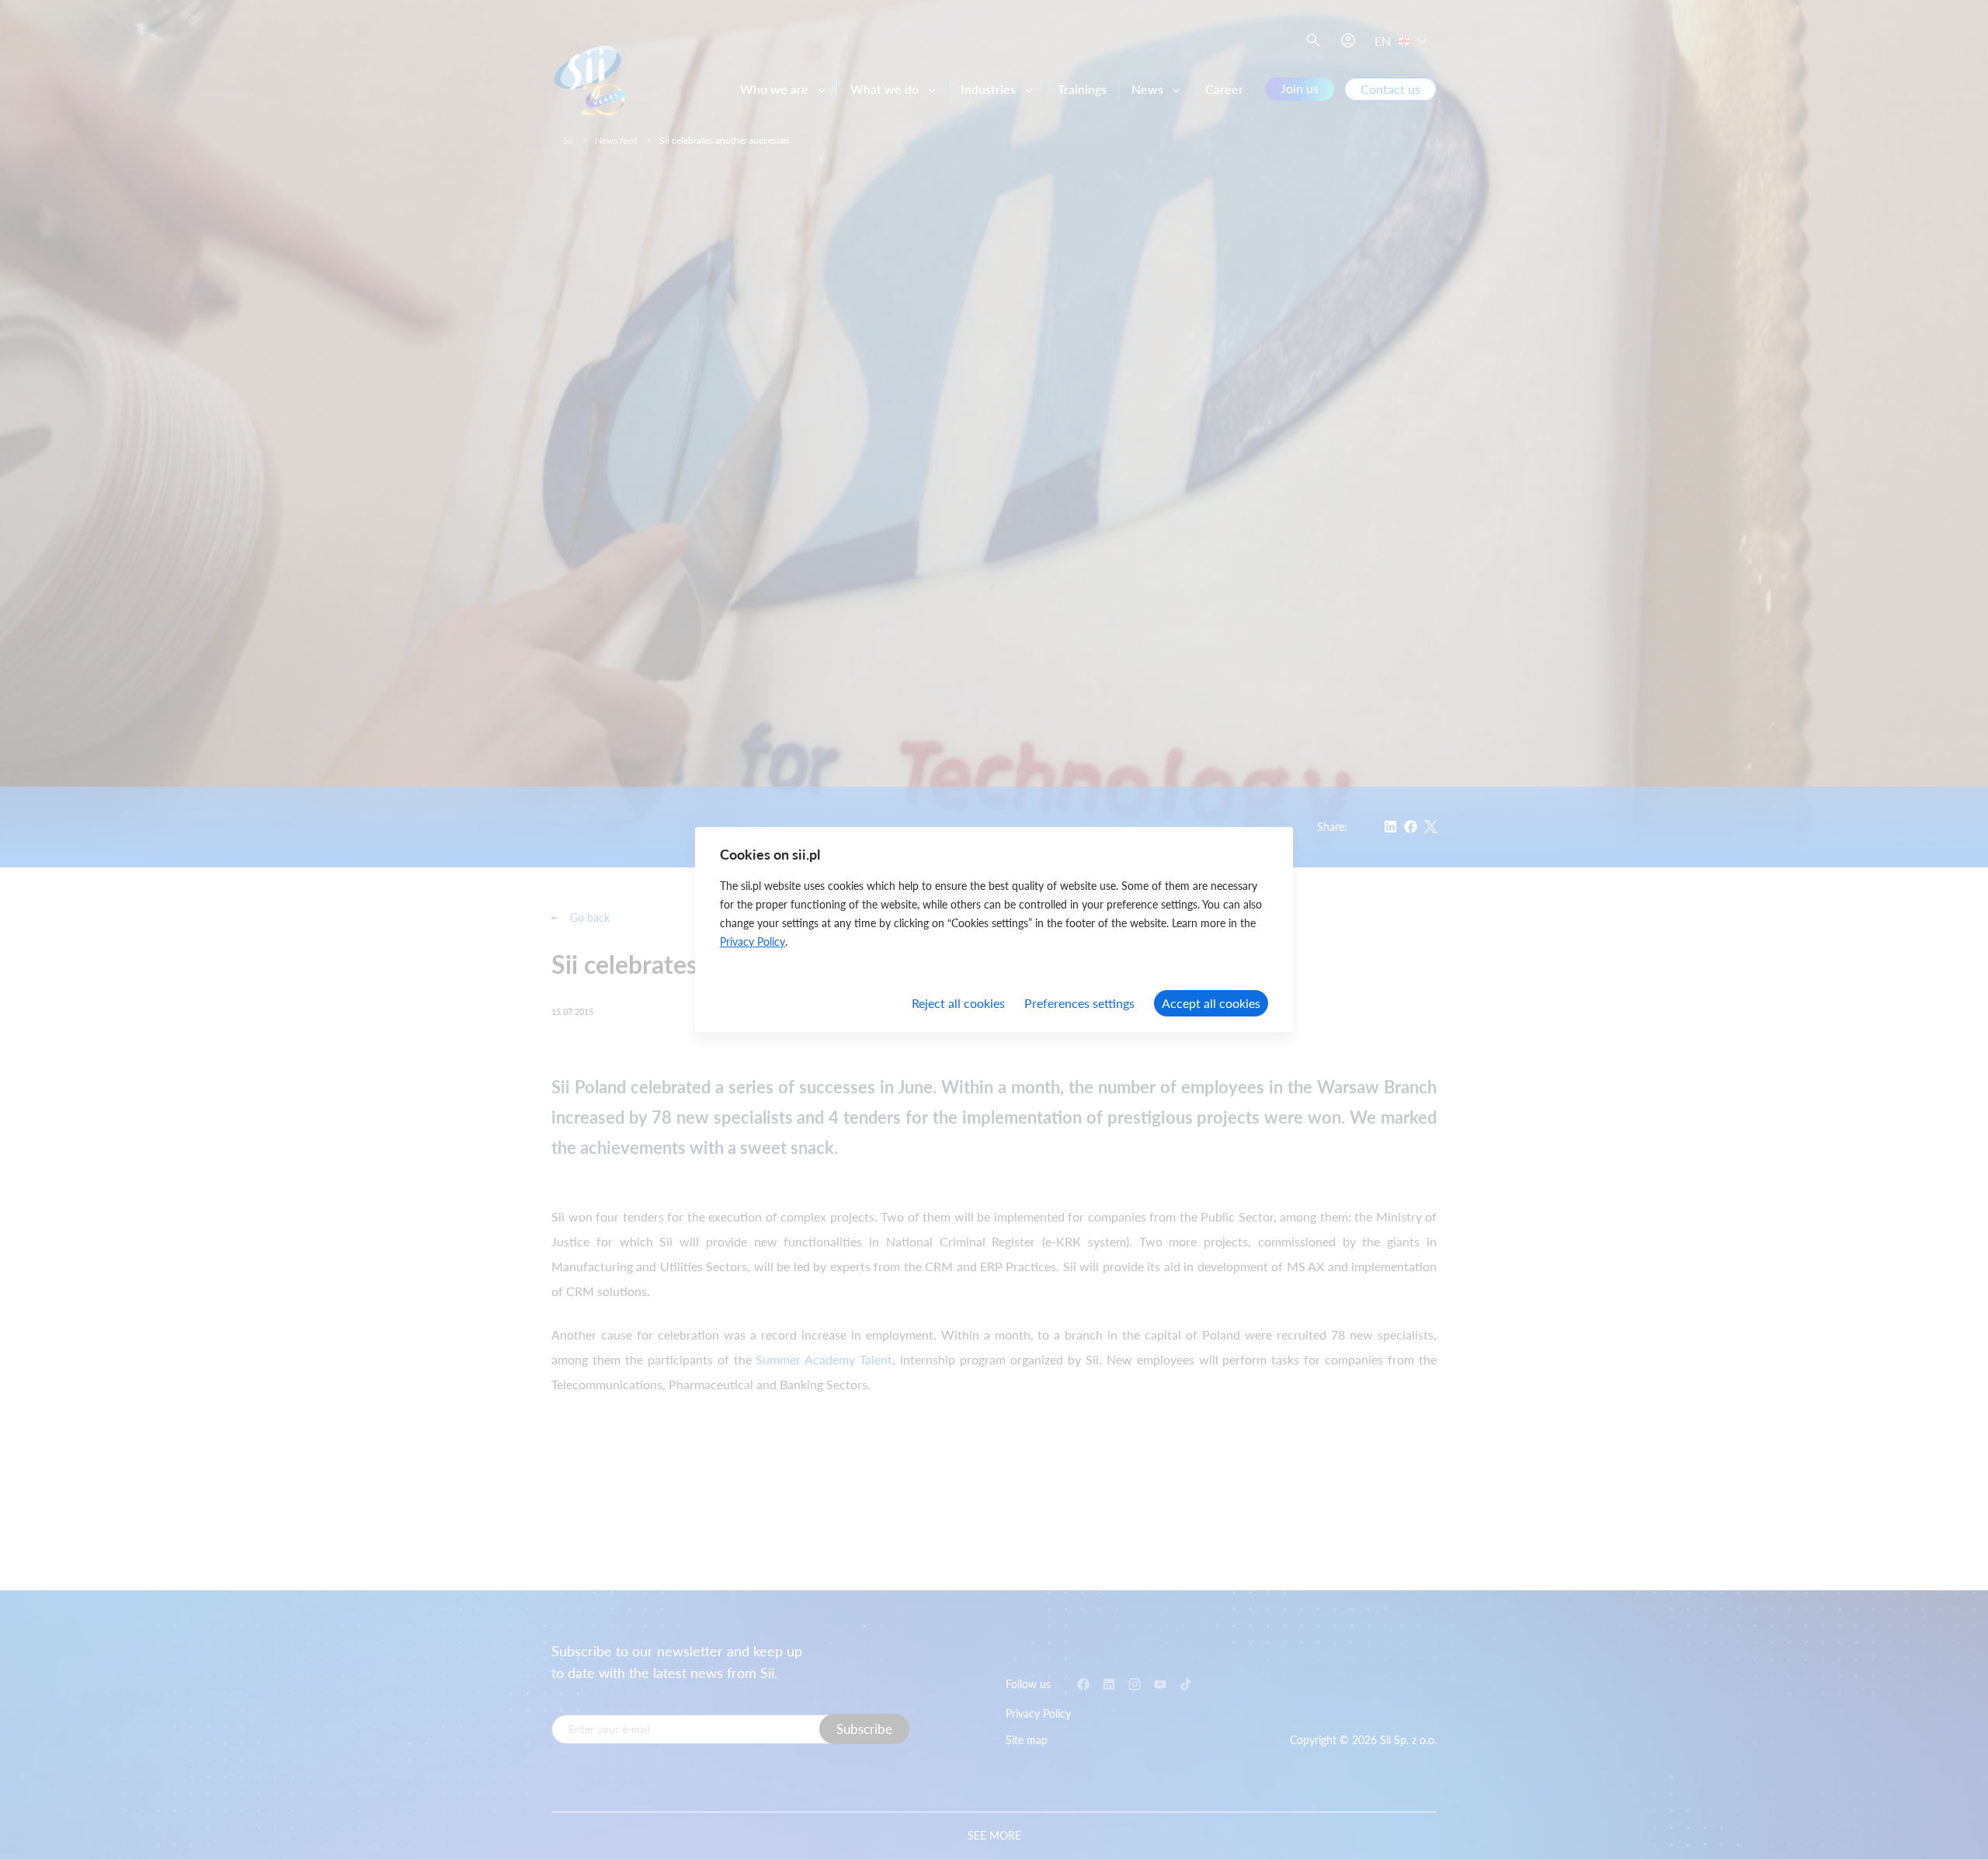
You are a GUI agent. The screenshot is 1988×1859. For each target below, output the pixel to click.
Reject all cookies (958, 1003)
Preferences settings (1079, 1003)
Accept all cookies (1211, 1003)
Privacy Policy (752, 942)
